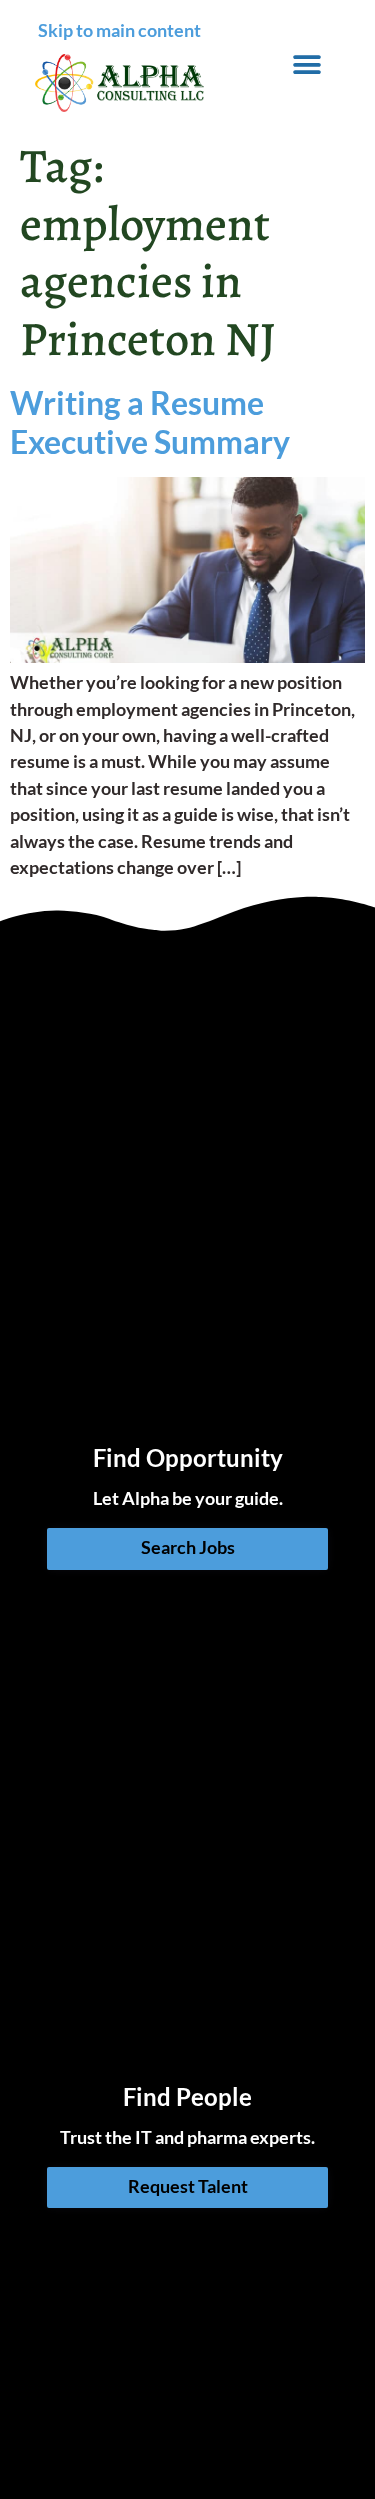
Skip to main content (119, 30)
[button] (307, 64)
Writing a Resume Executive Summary (150, 421)
